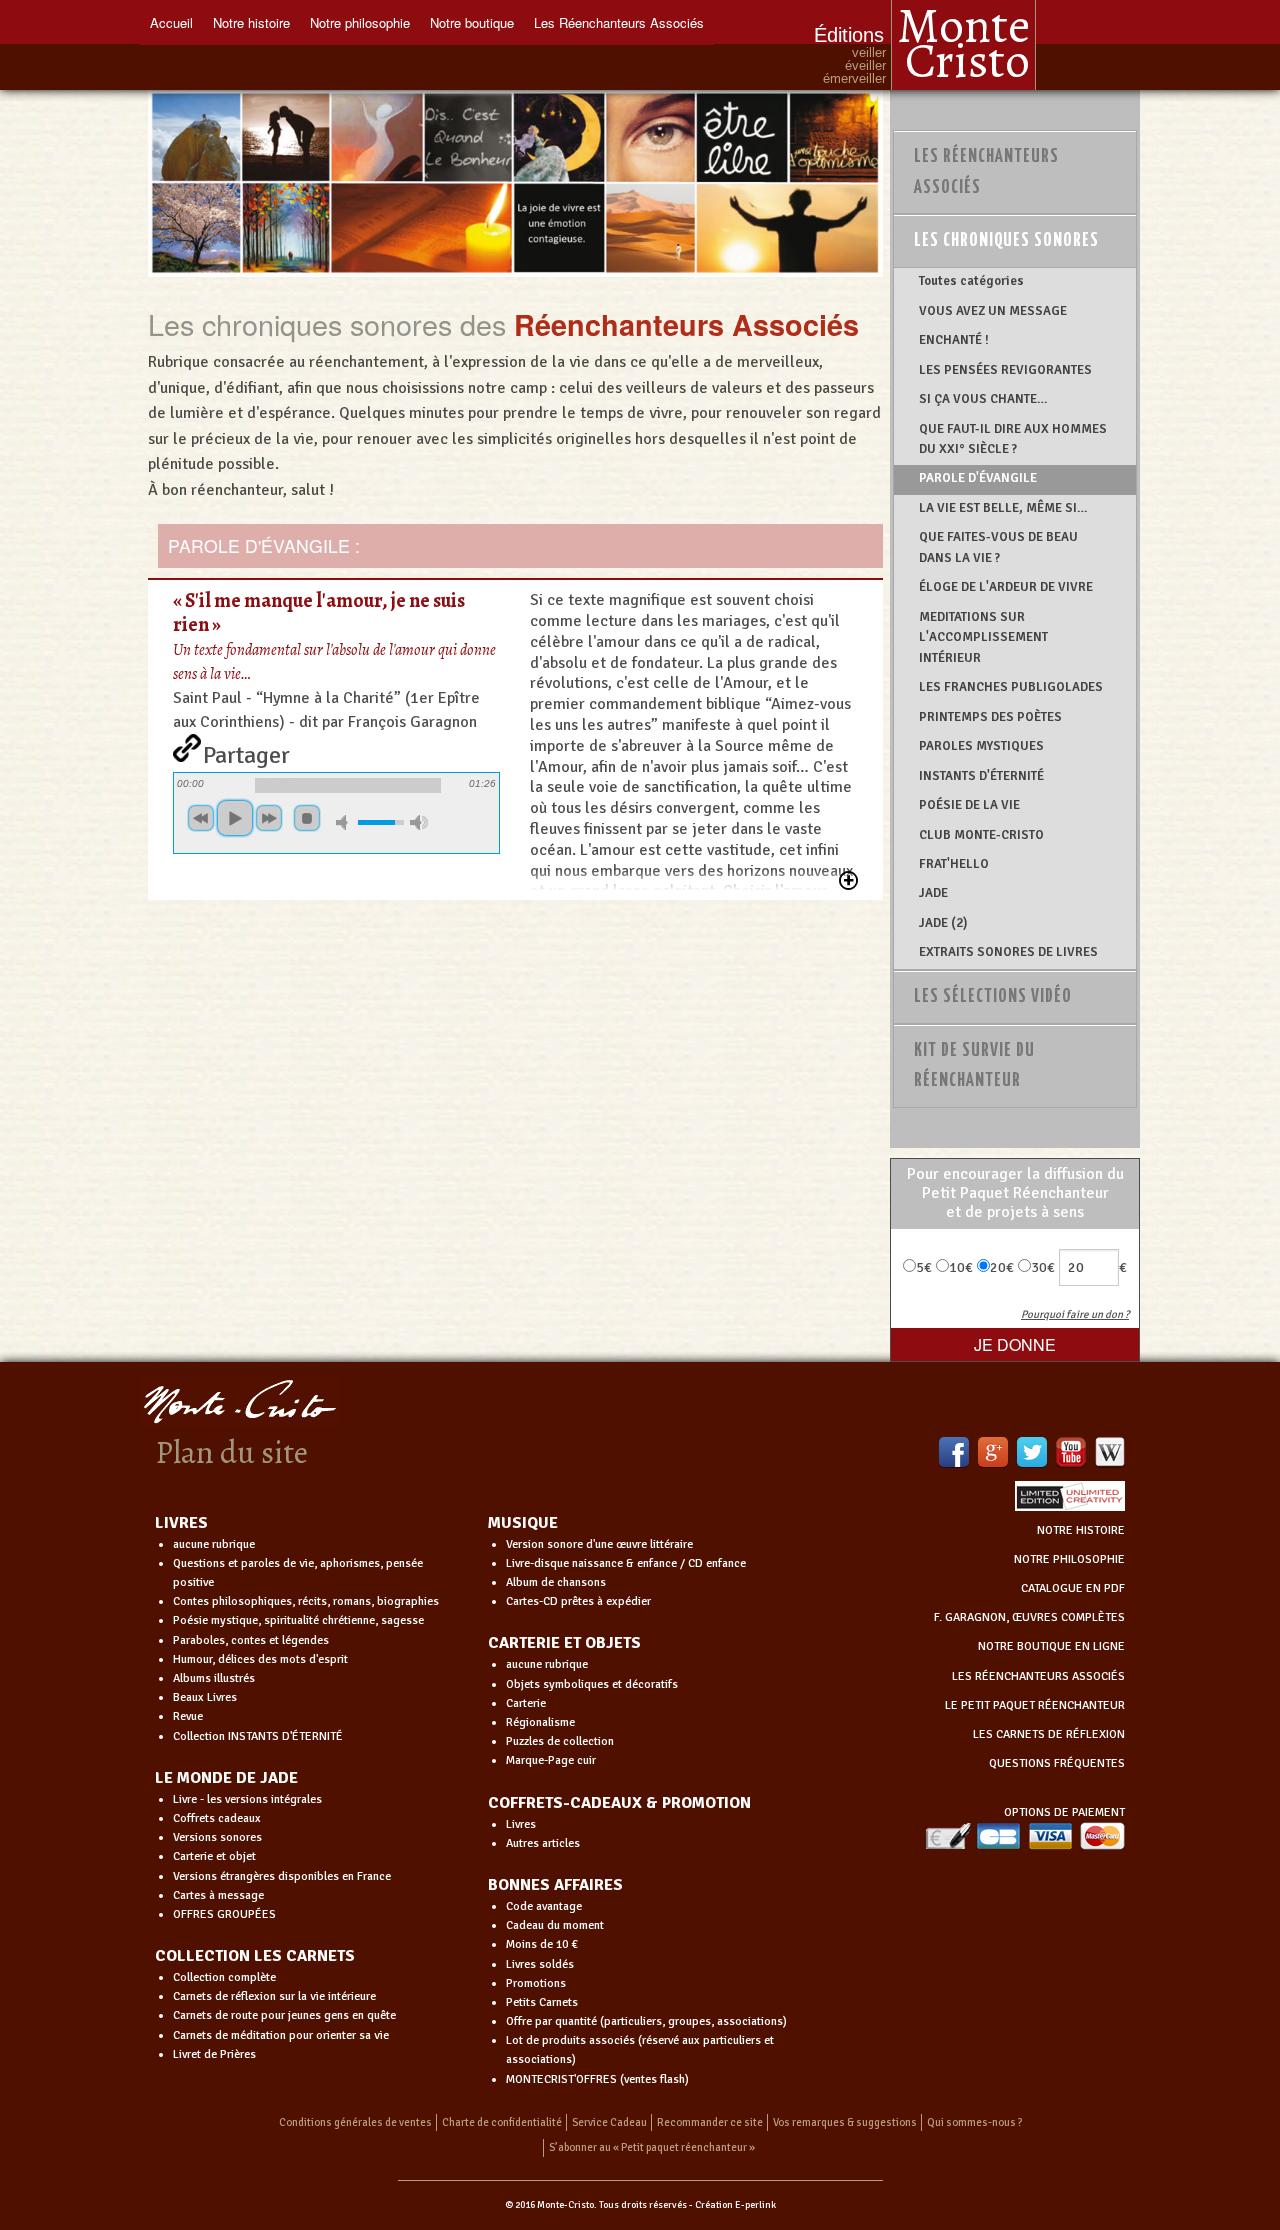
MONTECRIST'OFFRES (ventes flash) (597, 2079)
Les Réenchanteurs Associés (619, 22)
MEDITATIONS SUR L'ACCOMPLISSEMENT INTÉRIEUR (983, 637)
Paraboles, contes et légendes (251, 1640)
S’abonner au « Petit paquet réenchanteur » (652, 2147)
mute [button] (345, 822)
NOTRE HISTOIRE (1081, 1530)
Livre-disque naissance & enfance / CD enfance (626, 1563)
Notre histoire (251, 22)
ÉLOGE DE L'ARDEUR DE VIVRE (1006, 587)
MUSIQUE (523, 1523)
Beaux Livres (205, 1697)
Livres (521, 1824)
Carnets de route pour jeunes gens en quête (284, 2015)
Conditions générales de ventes (355, 2122)
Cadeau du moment (555, 1925)
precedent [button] (201, 818)
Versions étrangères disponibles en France (282, 1876)
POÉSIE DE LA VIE (969, 805)
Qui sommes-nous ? (975, 2122)
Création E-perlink (735, 2205)
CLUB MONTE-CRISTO (981, 835)
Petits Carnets (542, 2002)
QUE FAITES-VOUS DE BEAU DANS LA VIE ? (998, 547)
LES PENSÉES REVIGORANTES (1005, 370)
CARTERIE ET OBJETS (564, 1643)
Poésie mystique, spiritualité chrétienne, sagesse (298, 1620)
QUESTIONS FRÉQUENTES (1057, 1763)
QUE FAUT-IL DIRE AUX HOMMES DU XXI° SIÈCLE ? (1013, 439)
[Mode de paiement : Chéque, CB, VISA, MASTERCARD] (1025, 1835)
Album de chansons (556, 1582)
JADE (933, 893)
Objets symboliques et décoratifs (592, 1684)
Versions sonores (217, 1837)
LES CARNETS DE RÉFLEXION (1049, 1734)
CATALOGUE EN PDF (1073, 1588)
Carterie (526, 1703)
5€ (924, 1267)
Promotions (536, 1983)
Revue (188, 1716)
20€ (1002, 1267)
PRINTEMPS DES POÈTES (990, 717)
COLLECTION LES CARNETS (255, 1956)
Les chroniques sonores (1006, 241)
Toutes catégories (971, 281)
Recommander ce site (710, 2122)
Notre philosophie (360, 22)
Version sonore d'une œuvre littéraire (599, 1544)
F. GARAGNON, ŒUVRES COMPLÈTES (1029, 1617)
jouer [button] (235, 818)
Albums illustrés (214, 1678)
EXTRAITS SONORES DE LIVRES (1008, 952)
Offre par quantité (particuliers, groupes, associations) (646, 2021)
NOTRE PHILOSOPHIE (1069, 1559)
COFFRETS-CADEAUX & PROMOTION (619, 1803)
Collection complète (224, 1977)
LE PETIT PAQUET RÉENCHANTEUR (1035, 1705)
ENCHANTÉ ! (954, 340)
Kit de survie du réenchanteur (974, 1066)
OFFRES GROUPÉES (224, 1914)
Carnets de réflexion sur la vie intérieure (274, 1996)
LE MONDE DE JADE (226, 1778)
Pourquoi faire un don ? (1075, 1314)
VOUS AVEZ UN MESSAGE (993, 311)
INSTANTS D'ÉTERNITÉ (981, 776)
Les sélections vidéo (993, 997)
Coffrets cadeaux (217, 1818)
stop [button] (307, 818)
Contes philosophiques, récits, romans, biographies (306, 1601)
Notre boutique (472, 22)
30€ (1043, 1267)
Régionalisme (540, 1722)
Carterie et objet (214, 1856)
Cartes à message (218, 1895)
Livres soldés (540, 1964)
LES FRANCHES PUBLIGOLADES (1011, 687)
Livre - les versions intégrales (247, 1799)
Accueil (171, 22)
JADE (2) (943, 923)
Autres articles (543, 1843)
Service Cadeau (609, 2122)
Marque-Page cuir (551, 1760)
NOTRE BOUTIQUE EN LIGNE (1051, 1646)
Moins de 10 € (542, 1944)
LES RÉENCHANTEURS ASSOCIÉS (1038, 1676)
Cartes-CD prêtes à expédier (578, 1601)
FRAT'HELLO (954, 864)
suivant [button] (269, 818)
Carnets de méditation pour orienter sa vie (281, 2035)
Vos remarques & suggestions (845, 2122)
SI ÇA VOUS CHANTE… (983, 399)
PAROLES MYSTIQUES (981, 746)
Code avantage (544, 1906)
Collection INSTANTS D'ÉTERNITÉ (258, 1736)
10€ (961, 1267)
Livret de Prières (214, 2054)
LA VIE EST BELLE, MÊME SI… (1003, 508)
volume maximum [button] (419, 822)
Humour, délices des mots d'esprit (260, 1659)
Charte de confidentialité (502, 2122)
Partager (246, 751)
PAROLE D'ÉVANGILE (978, 478)
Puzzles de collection (560, 1741)
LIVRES (181, 1523)
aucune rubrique (214, 1544)
